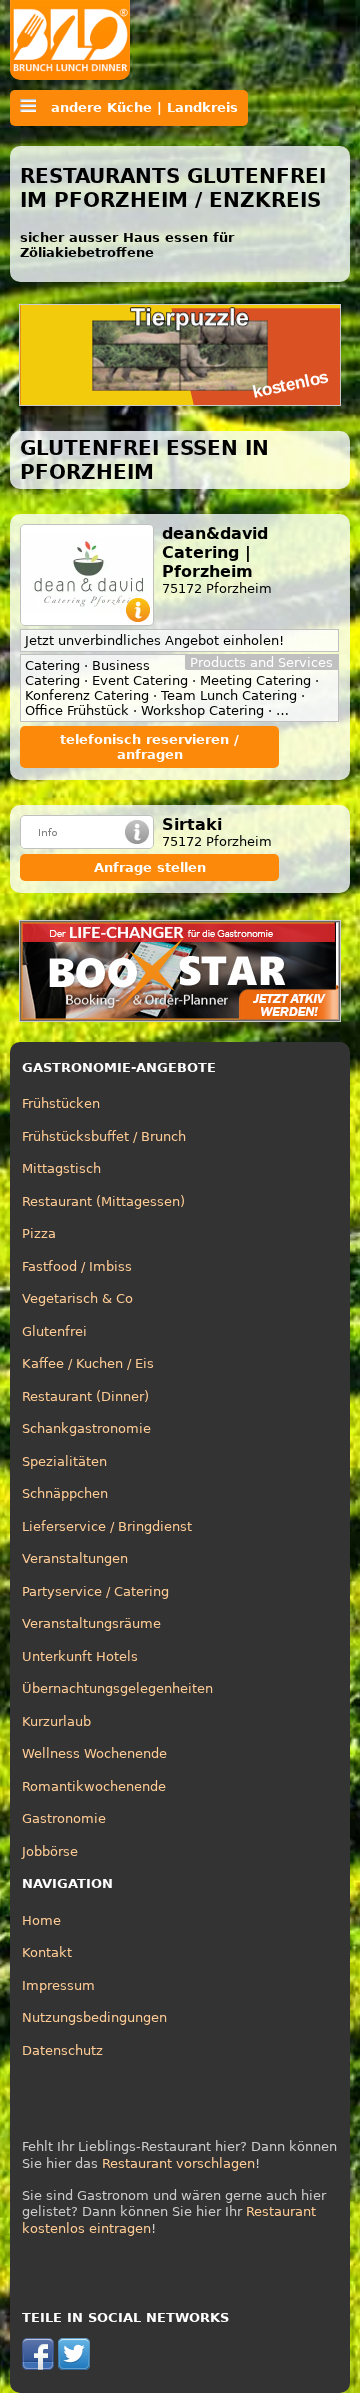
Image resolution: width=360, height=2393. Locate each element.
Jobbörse (50, 1851)
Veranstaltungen (75, 1558)
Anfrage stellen (150, 867)
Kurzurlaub (56, 1721)
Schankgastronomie (86, 1428)
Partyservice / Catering (95, 1591)
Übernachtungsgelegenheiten (117, 1688)
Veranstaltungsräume (91, 1623)
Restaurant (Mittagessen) (103, 1201)
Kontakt (47, 1952)
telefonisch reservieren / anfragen (149, 747)
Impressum (58, 1985)
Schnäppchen (65, 1493)
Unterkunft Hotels (80, 1656)
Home (41, 1920)
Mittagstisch (61, 1168)
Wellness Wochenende (94, 1753)
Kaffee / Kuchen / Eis (88, 1363)
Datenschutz (62, 2050)
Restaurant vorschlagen (178, 2163)
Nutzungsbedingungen (94, 2017)
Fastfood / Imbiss (77, 1266)
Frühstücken (61, 1103)
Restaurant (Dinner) (85, 1396)
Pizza (39, 1233)
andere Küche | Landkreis (137, 107)
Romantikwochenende (94, 1786)
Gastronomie (64, 1818)
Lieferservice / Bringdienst (107, 1526)
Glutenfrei (54, 1331)
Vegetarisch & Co (77, 1298)
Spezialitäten (64, 1461)
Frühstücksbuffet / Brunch (104, 1136)
